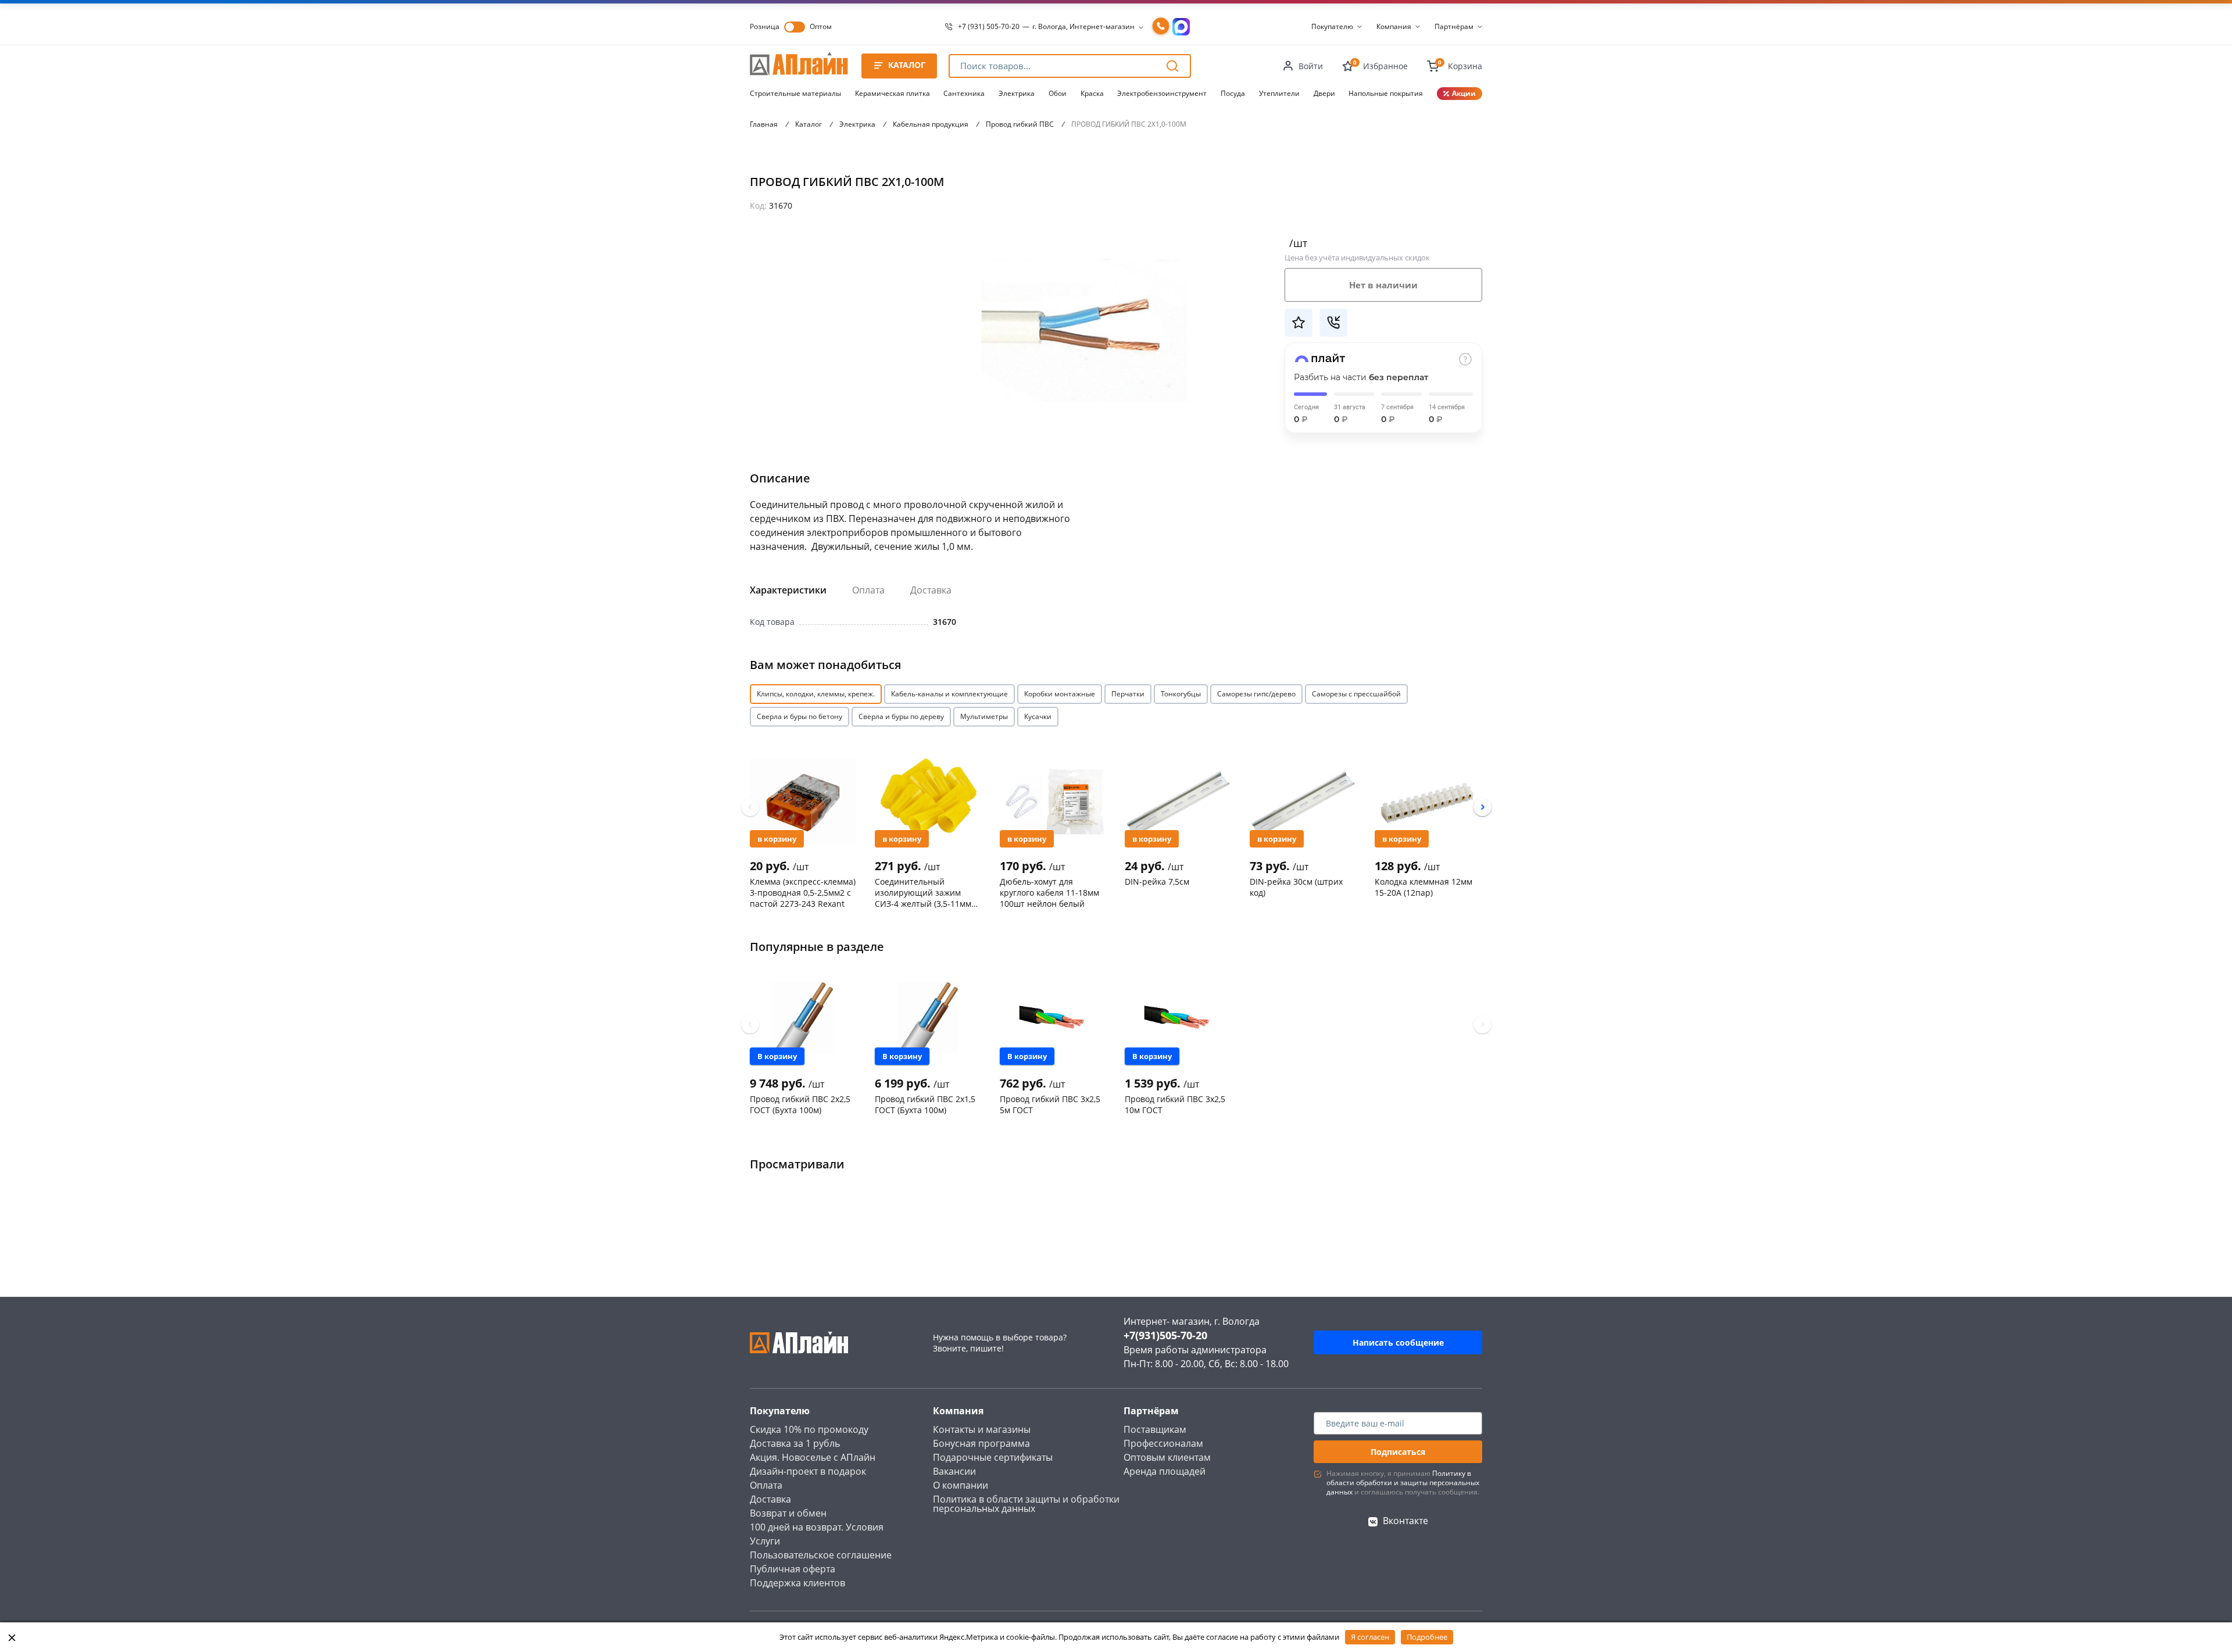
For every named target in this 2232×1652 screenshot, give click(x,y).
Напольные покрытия (1386, 93)
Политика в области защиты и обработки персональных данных (1026, 1504)
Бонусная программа (981, 1443)
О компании (961, 1485)
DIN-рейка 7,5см (1157, 882)
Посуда (1233, 93)
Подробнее (1427, 1637)
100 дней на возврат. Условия (817, 1527)
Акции (1464, 93)
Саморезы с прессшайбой (1356, 694)
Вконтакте (1405, 1521)
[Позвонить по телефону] (1161, 27)
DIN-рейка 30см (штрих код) (1296, 887)
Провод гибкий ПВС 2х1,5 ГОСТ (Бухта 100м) (925, 1104)
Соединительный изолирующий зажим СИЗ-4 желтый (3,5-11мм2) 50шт (927, 892)
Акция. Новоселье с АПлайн (813, 1457)
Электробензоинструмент (1162, 93)
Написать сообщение (1398, 1342)
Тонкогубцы (1181, 694)
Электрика (1017, 93)
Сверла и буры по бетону (800, 716)
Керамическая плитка (893, 93)
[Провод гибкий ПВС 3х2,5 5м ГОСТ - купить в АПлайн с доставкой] (1053, 1018)
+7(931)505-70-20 (1165, 1335)
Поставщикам (1155, 1429)
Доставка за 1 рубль (795, 1443)
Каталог (809, 124)
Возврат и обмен (788, 1513)
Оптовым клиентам (1167, 1457)
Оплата (868, 590)
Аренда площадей (1165, 1471)
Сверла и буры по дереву (901, 716)
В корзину (777, 839)
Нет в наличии (1383, 285)
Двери (1324, 93)
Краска (1092, 93)
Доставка (931, 590)
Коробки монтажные (1060, 694)
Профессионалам (1163, 1443)
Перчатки (1128, 694)
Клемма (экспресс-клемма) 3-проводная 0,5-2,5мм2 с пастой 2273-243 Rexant (803, 892)
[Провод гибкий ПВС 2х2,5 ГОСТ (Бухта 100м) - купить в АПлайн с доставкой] (803, 1018)
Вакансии (954, 1471)
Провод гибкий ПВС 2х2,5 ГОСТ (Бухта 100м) (800, 1104)
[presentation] (750, 807)
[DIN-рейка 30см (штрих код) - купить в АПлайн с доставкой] (1303, 801)
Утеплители (1279, 93)
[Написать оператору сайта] (1181, 27)
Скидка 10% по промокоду (809, 1429)
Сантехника (964, 93)
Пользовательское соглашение (821, 1555)
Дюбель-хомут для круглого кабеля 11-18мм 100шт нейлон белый (1049, 892)
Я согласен (1370, 1637)
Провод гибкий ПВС (1020, 124)
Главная (764, 124)
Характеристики (788, 590)
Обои (1058, 93)
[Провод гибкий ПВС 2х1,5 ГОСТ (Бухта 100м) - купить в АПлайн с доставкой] (928, 1018)
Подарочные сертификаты (993, 1457)
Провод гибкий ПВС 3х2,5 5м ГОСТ (1050, 1104)
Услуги (765, 1541)
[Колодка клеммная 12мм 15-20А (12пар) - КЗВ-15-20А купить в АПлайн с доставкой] (1428, 801)
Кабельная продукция (931, 124)
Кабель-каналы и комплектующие (949, 694)
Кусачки (1038, 716)
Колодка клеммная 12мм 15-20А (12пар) (1423, 887)
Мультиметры (984, 716)
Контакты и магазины (982, 1429)
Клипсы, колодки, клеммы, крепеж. (816, 694)
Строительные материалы (795, 93)
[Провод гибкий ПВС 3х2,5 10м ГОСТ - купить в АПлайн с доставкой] (1178, 1018)
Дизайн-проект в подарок (808, 1471)
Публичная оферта (793, 1569)
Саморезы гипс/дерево (1256, 694)
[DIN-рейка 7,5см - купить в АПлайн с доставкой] (1178, 801)
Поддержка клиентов (797, 1583)
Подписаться (1398, 1452)
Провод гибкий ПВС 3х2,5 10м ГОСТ (1175, 1104)
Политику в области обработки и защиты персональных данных (1403, 1483)
